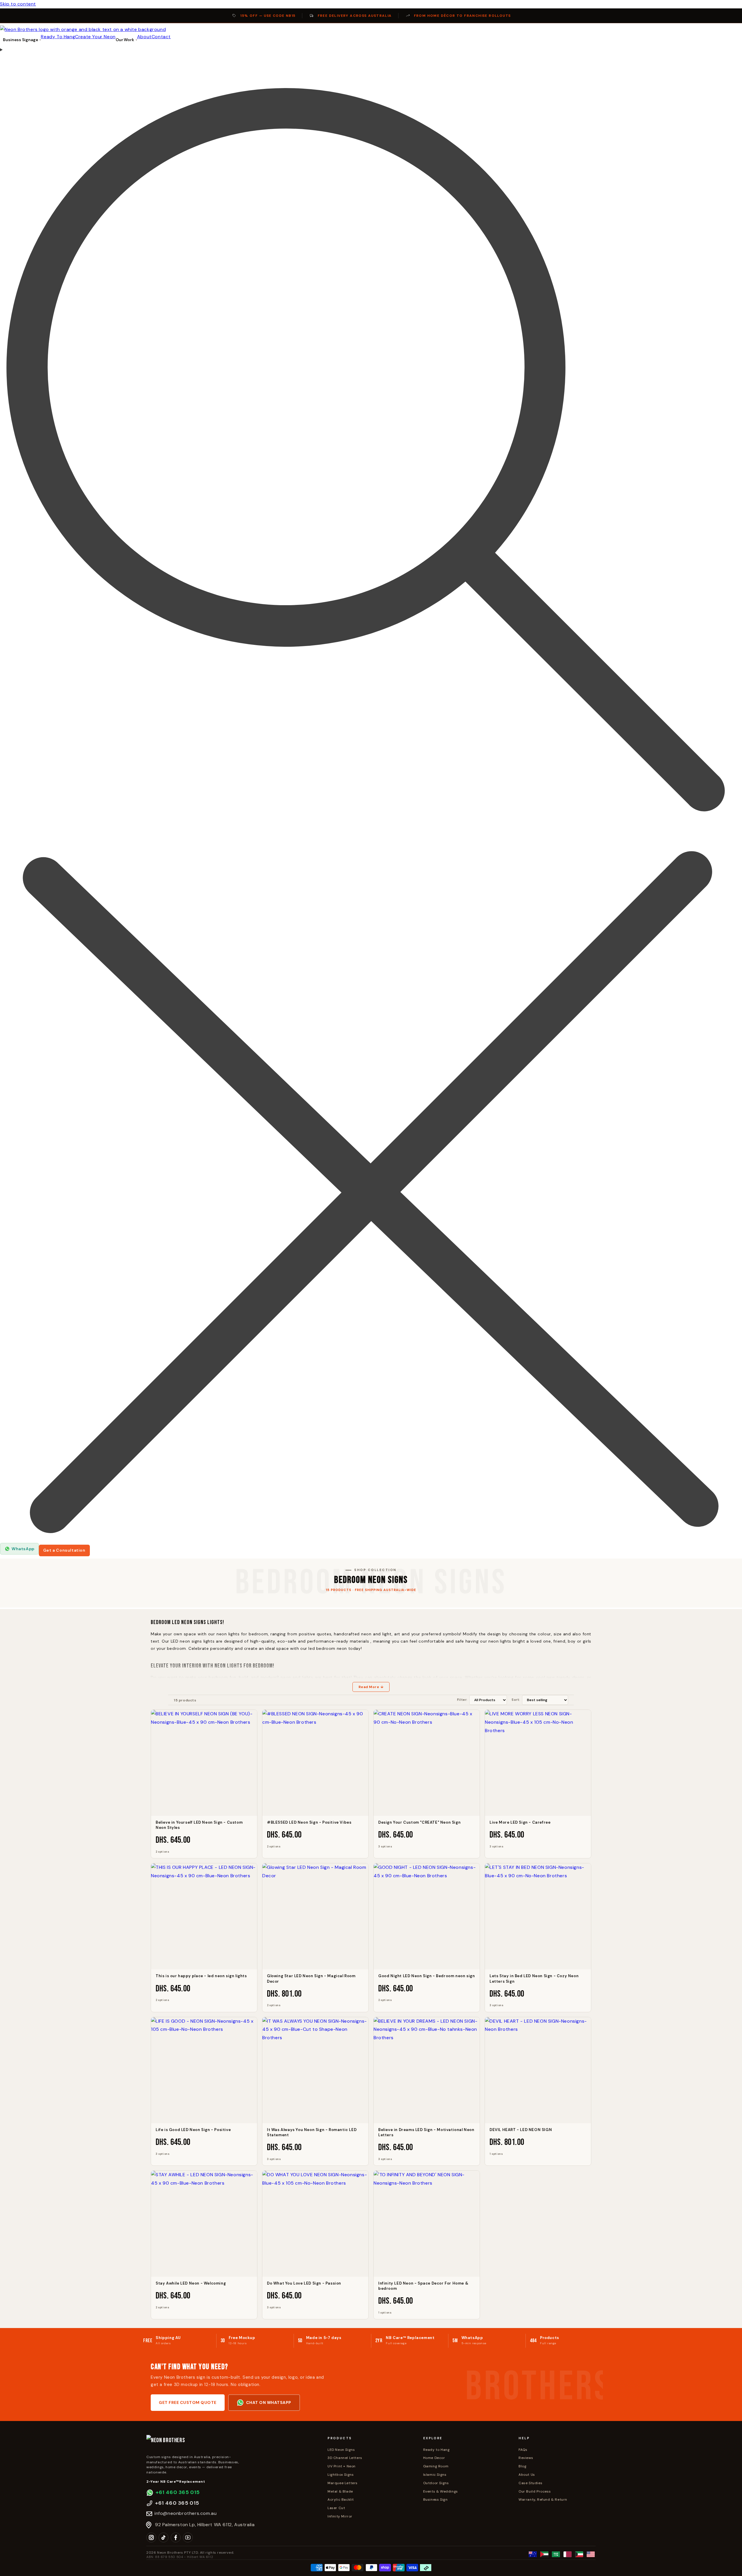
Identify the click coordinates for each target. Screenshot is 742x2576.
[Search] (371, 794)
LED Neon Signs (341, 2450)
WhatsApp (23, 1549)
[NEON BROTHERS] (232, 2443)
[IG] (151, 2537)
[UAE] (544, 2554)
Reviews (526, 2458)
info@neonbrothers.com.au (185, 2513)
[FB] (176, 2537)
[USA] (591, 2554)
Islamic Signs (435, 2475)
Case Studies (530, 2483)
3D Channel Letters (345, 2458)
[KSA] (556, 2554)
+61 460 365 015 (178, 2492)
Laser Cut (336, 2508)
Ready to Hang (437, 2450)
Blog (522, 2466)
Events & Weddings (441, 2491)
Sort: (516, 1700)
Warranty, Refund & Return (543, 2500)
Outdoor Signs (436, 2483)
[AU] (533, 2554)
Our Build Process (535, 2491)
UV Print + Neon (342, 2466)
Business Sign (435, 2500)
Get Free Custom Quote (188, 2402)
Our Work (125, 40)
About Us (527, 2475)
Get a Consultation (64, 1550)
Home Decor (434, 2458)
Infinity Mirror (340, 2516)
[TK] (163, 2537)
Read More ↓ (371, 1687)
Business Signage (20, 40)
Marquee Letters (343, 2483)
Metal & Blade (340, 2491)
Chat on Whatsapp (269, 2402)
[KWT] (579, 2554)
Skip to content (18, 4)
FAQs (523, 2450)
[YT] (188, 2537)
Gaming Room (436, 2466)
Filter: (462, 1700)
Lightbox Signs (341, 2475)
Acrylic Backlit (341, 2500)
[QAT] (568, 2554)
